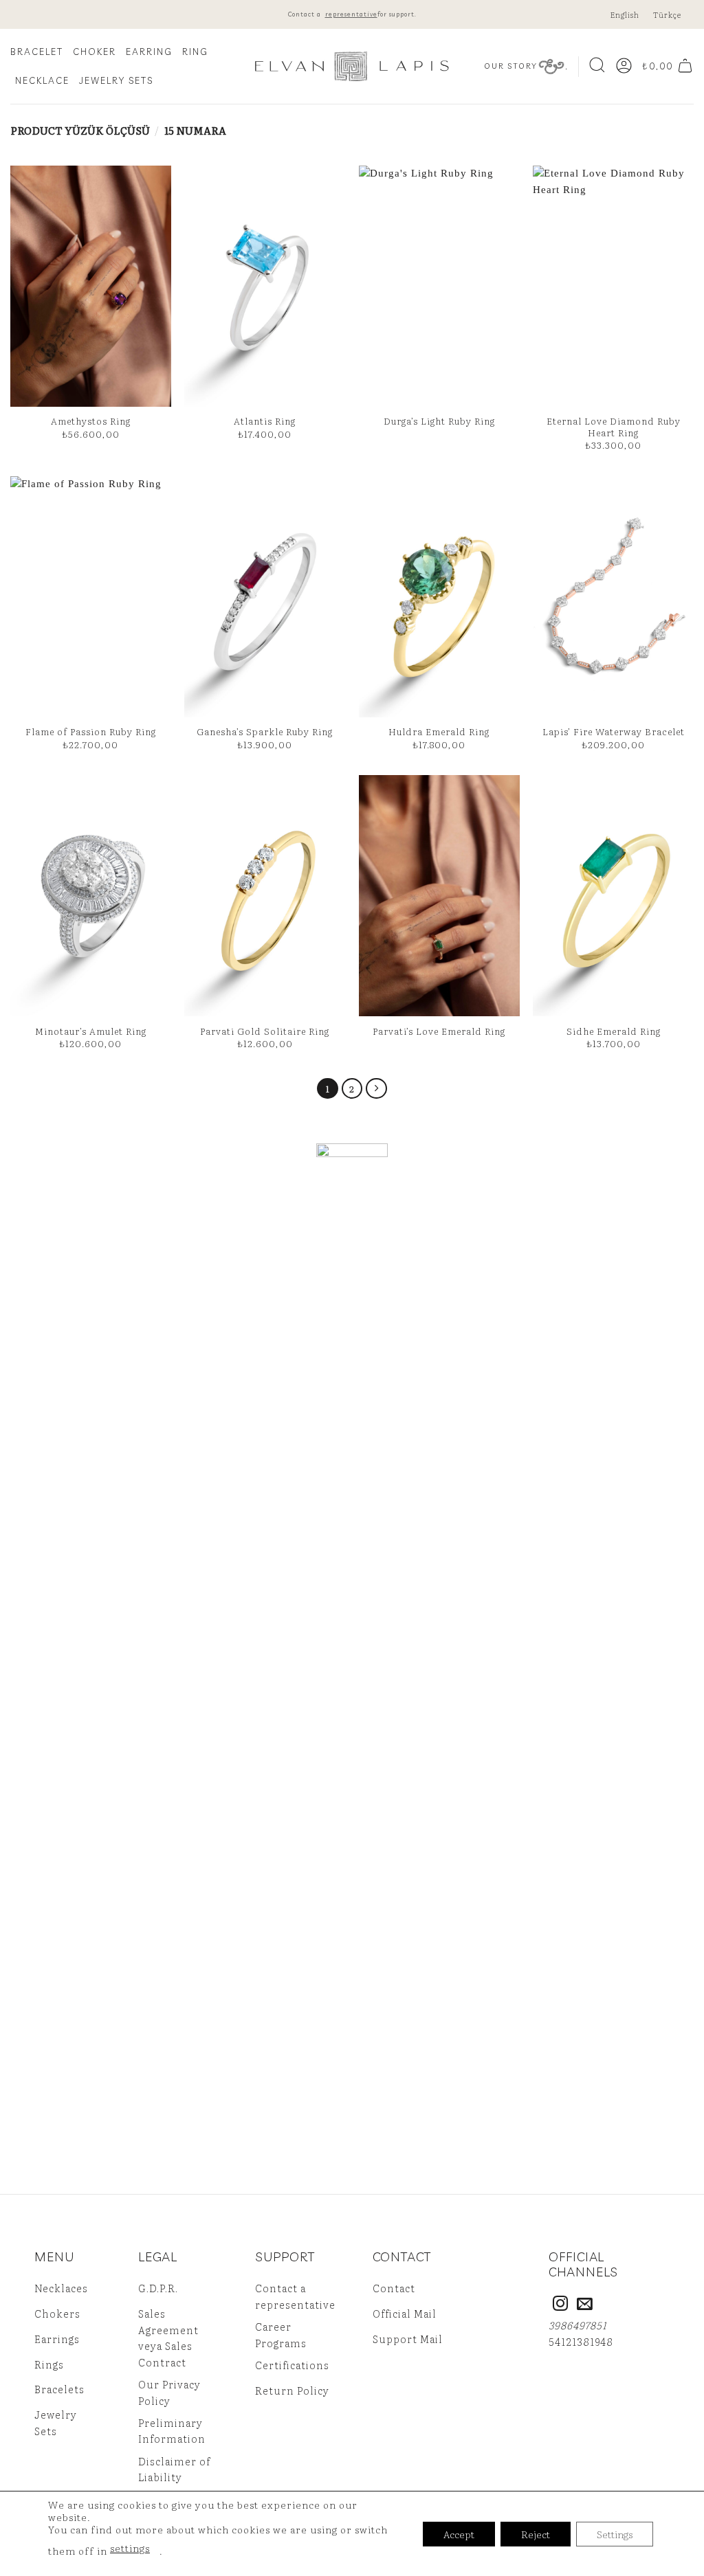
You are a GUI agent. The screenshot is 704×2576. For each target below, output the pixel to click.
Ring (195, 52)
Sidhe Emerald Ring (614, 1031)
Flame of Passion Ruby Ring (91, 731)
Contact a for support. (352, 14)
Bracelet (37, 52)
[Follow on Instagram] (561, 2305)
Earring (149, 52)
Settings (615, 2534)
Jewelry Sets (116, 80)
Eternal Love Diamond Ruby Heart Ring (614, 427)
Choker (95, 52)
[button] (597, 66)
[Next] (376, 1089)
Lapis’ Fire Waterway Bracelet (614, 731)
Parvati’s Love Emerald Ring (439, 1031)
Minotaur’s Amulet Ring (91, 1031)
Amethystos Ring (91, 421)
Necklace (42, 80)
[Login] (624, 67)
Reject (536, 2534)
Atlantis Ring (265, 421)
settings (130, 2548)
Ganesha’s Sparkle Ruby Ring (265, 731)
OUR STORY (511, 66)
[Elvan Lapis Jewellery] (352, 66)
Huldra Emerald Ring (439, 731)
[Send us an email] (585, 2305)
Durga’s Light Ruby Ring (439, 421)
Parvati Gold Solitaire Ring (265, 1031)
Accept (459, 2534)
